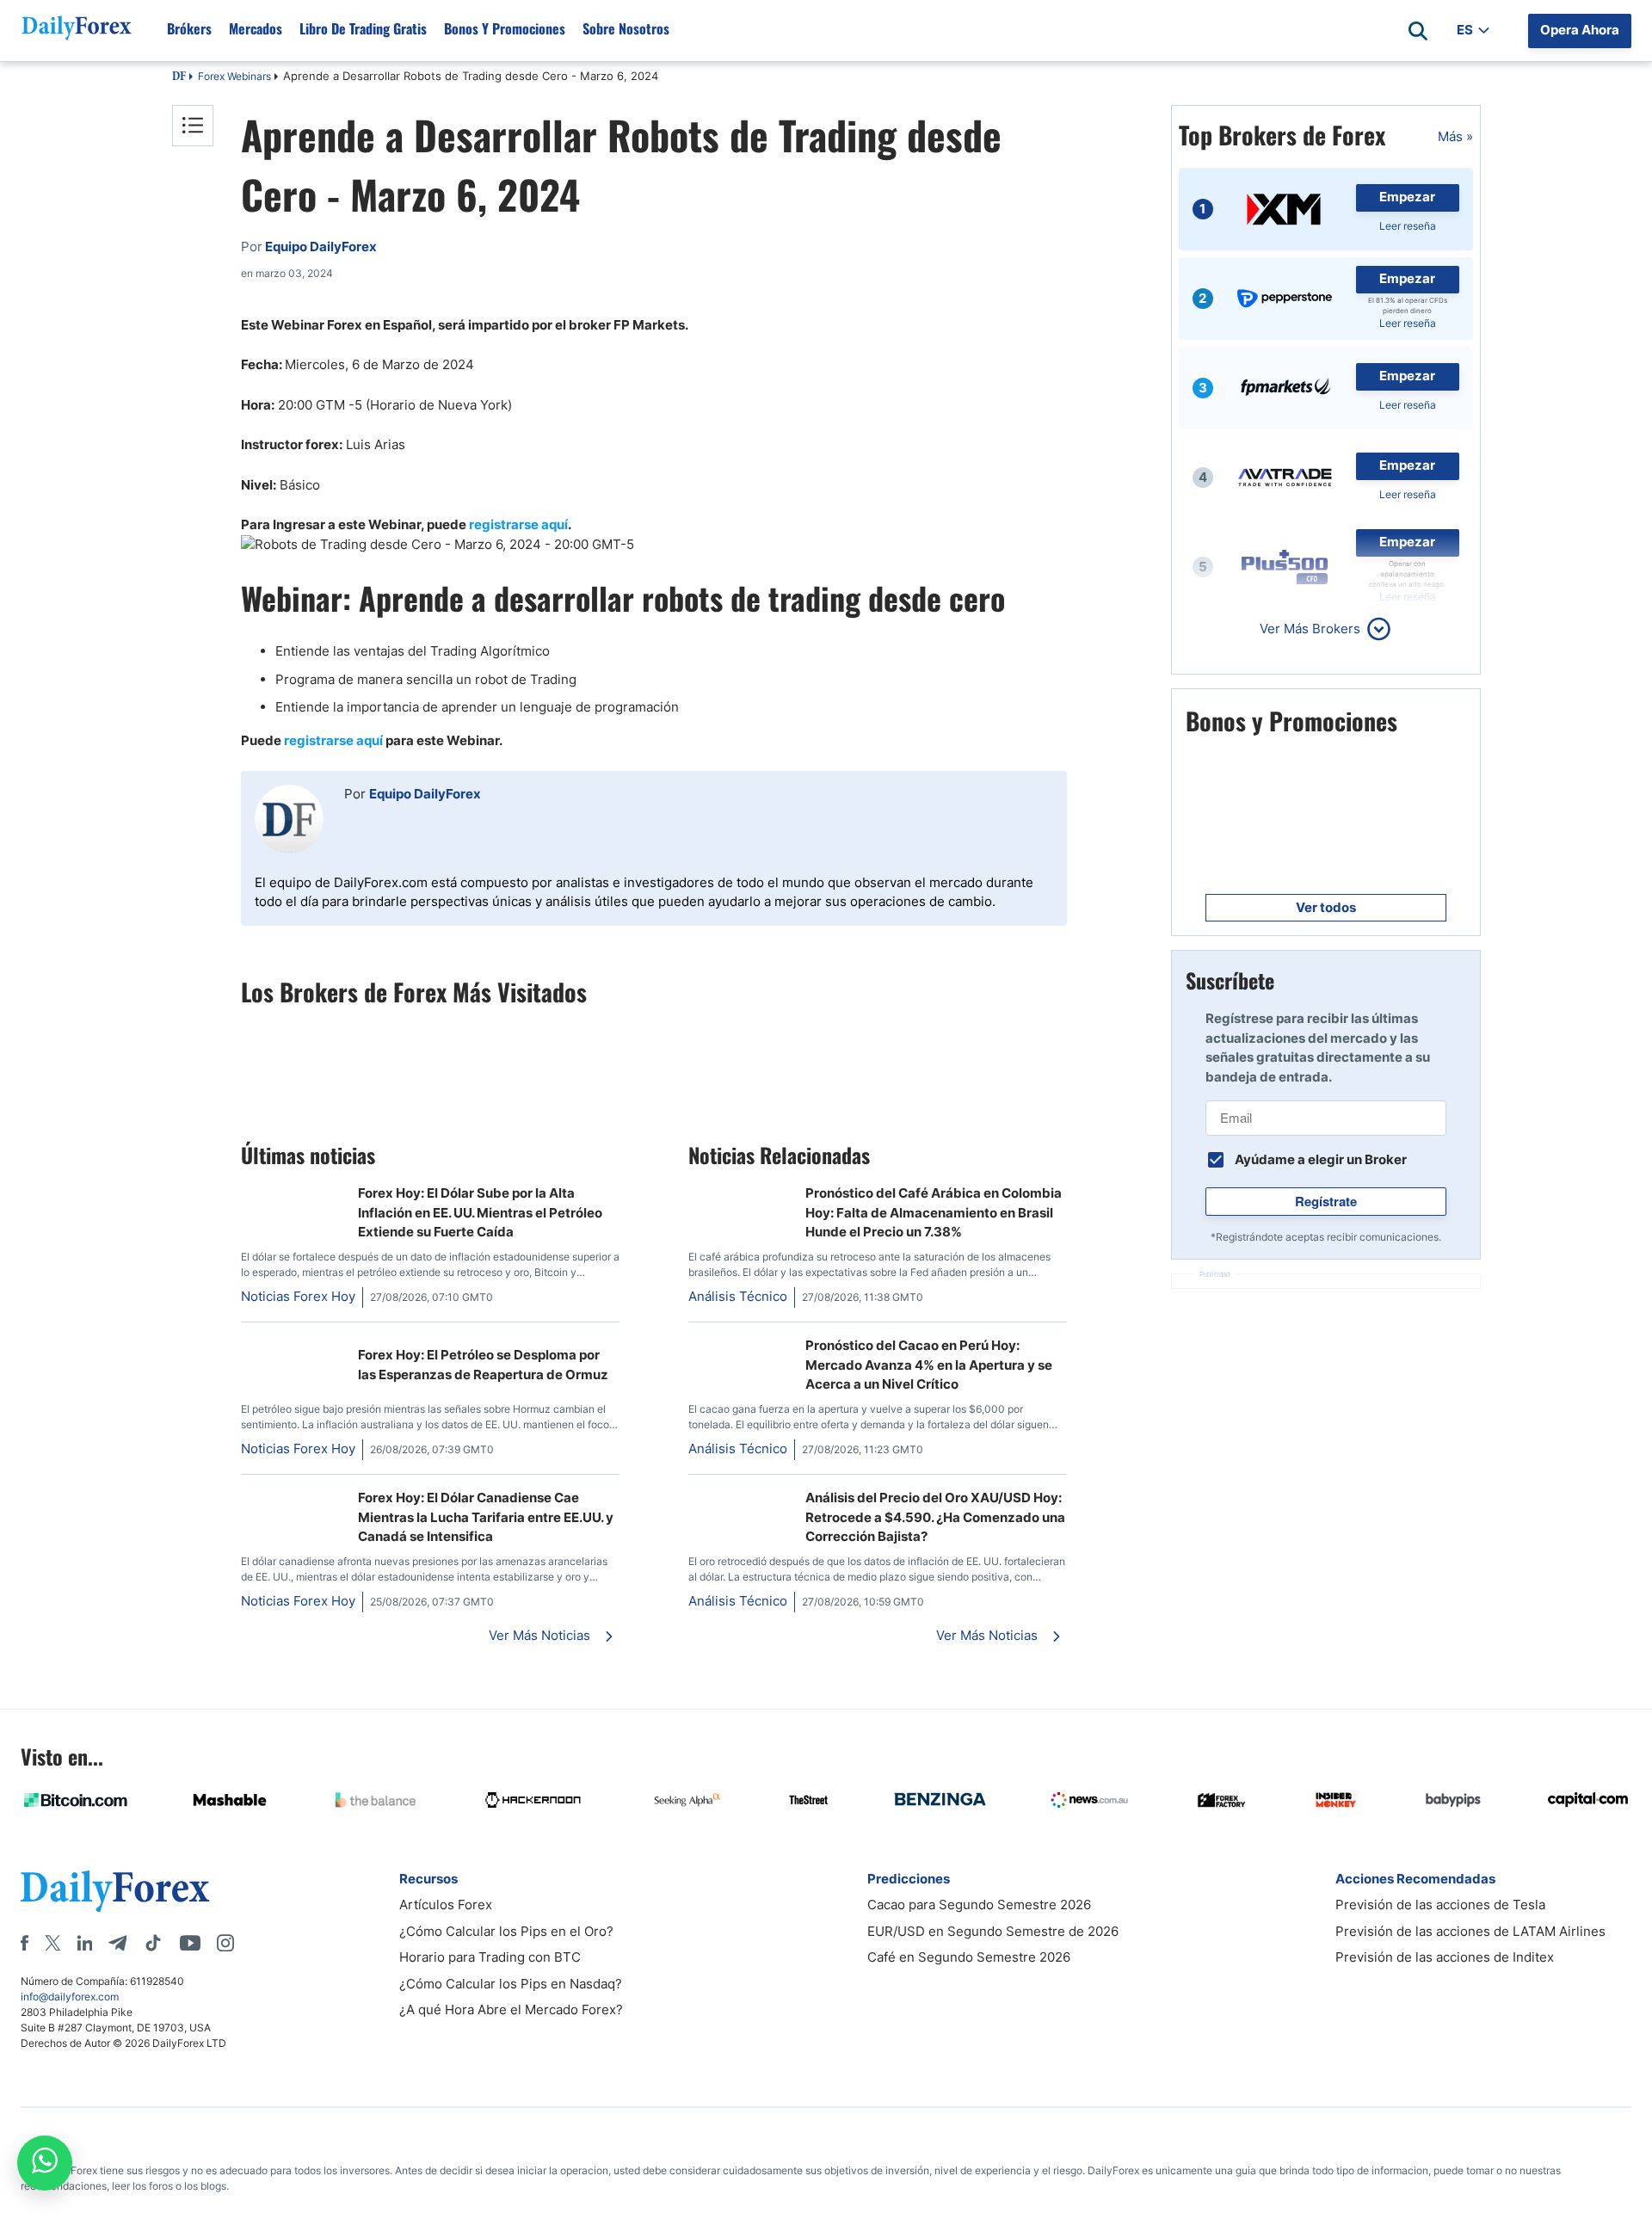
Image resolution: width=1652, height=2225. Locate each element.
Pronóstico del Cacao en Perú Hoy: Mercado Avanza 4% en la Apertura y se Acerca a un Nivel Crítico (929, 1365)
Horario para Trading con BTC (490, 1957)
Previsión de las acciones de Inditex (1445, 1957)
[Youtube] (190, 1943)
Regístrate (1326, 1201)
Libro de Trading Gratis (363, 28)
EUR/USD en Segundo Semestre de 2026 (993, 1931)
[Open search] (1418, 31)
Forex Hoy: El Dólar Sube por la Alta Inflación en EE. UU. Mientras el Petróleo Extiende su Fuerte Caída (480, 1212)
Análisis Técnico (738, 1296)
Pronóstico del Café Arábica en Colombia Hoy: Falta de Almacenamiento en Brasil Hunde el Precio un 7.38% (934, 1212)
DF (179, 77)
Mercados (256, 28)
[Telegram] (117, 1943)
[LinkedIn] (84, 1943)
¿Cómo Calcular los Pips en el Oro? (506, 1931)
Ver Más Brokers (1310, 629)
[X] (52, 1943)
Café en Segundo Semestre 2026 (969, 1957)
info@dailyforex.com (70, 1997)
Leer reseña (1408, 226)
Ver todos (1326, 907)
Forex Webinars (234, 76)
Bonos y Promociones (505, 28)
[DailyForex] (115, 1891)
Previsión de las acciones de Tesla (1440, 1905)
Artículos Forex (446, 1905)
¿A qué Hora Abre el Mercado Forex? (511, 2009)
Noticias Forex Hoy (298, 1296)
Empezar (1407, 197)
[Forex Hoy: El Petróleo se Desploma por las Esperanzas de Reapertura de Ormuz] (293, 1345)
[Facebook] (25, 1943)
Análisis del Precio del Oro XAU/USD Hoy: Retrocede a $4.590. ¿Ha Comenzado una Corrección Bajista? (935, 1517)
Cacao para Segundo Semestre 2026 (979, 1905)
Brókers (189, 28)
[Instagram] (225, 1943)
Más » (1455, 136)
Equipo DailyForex (425, 794)
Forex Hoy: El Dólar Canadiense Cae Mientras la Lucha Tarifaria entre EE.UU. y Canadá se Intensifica (486, 1517)
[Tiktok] (153, 1943)
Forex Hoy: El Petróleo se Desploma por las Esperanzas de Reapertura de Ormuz (483, 1365)
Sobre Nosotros (626, 28)
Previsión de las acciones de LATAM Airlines (1470, 1931)
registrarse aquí (518, 524)
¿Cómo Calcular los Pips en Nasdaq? (511, 1984)
